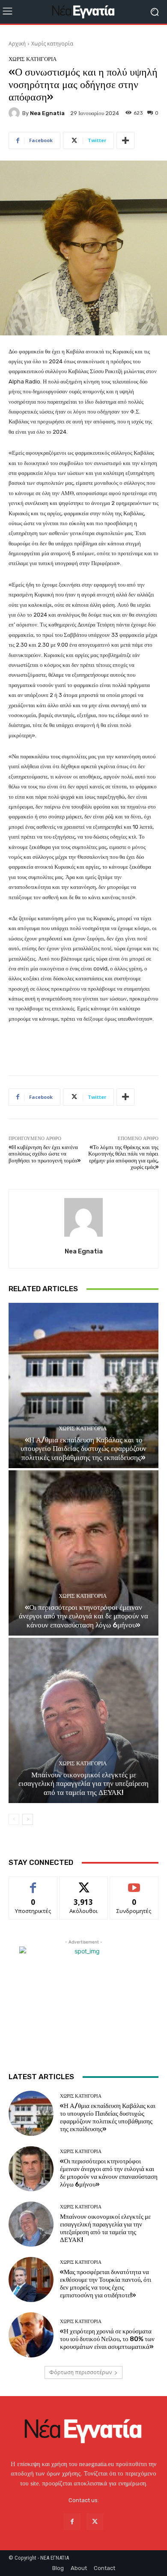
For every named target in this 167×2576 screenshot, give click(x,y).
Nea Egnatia (47, 113)
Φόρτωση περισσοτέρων (81, 2372)
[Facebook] (72, 2522)
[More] (125, 140)
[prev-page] (14, 1819)
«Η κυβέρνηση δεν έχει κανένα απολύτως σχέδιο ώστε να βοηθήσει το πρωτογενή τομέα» (45, 1154)
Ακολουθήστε (84, 1883)
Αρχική (17, 44)
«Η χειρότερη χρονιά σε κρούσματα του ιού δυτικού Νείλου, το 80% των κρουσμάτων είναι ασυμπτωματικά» (107, 2339)
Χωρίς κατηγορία (52, 44)
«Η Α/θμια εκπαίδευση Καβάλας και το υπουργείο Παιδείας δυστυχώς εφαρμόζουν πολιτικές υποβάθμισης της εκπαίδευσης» (83, 1449)
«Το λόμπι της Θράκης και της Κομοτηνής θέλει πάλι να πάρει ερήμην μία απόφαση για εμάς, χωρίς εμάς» (123, 1157)
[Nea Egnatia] (15, 113)
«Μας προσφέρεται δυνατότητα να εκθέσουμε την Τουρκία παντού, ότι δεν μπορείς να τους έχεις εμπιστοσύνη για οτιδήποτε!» (106, 2284)
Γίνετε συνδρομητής (134, 1886)
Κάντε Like (33, 1883)
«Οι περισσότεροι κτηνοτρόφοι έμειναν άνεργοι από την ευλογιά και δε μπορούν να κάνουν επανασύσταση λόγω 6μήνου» (83, 1616)
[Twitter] (95, 2522)
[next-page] (28, 1819)
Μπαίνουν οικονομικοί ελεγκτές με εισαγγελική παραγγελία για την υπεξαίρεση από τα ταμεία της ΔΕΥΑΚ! (83, 1784)
